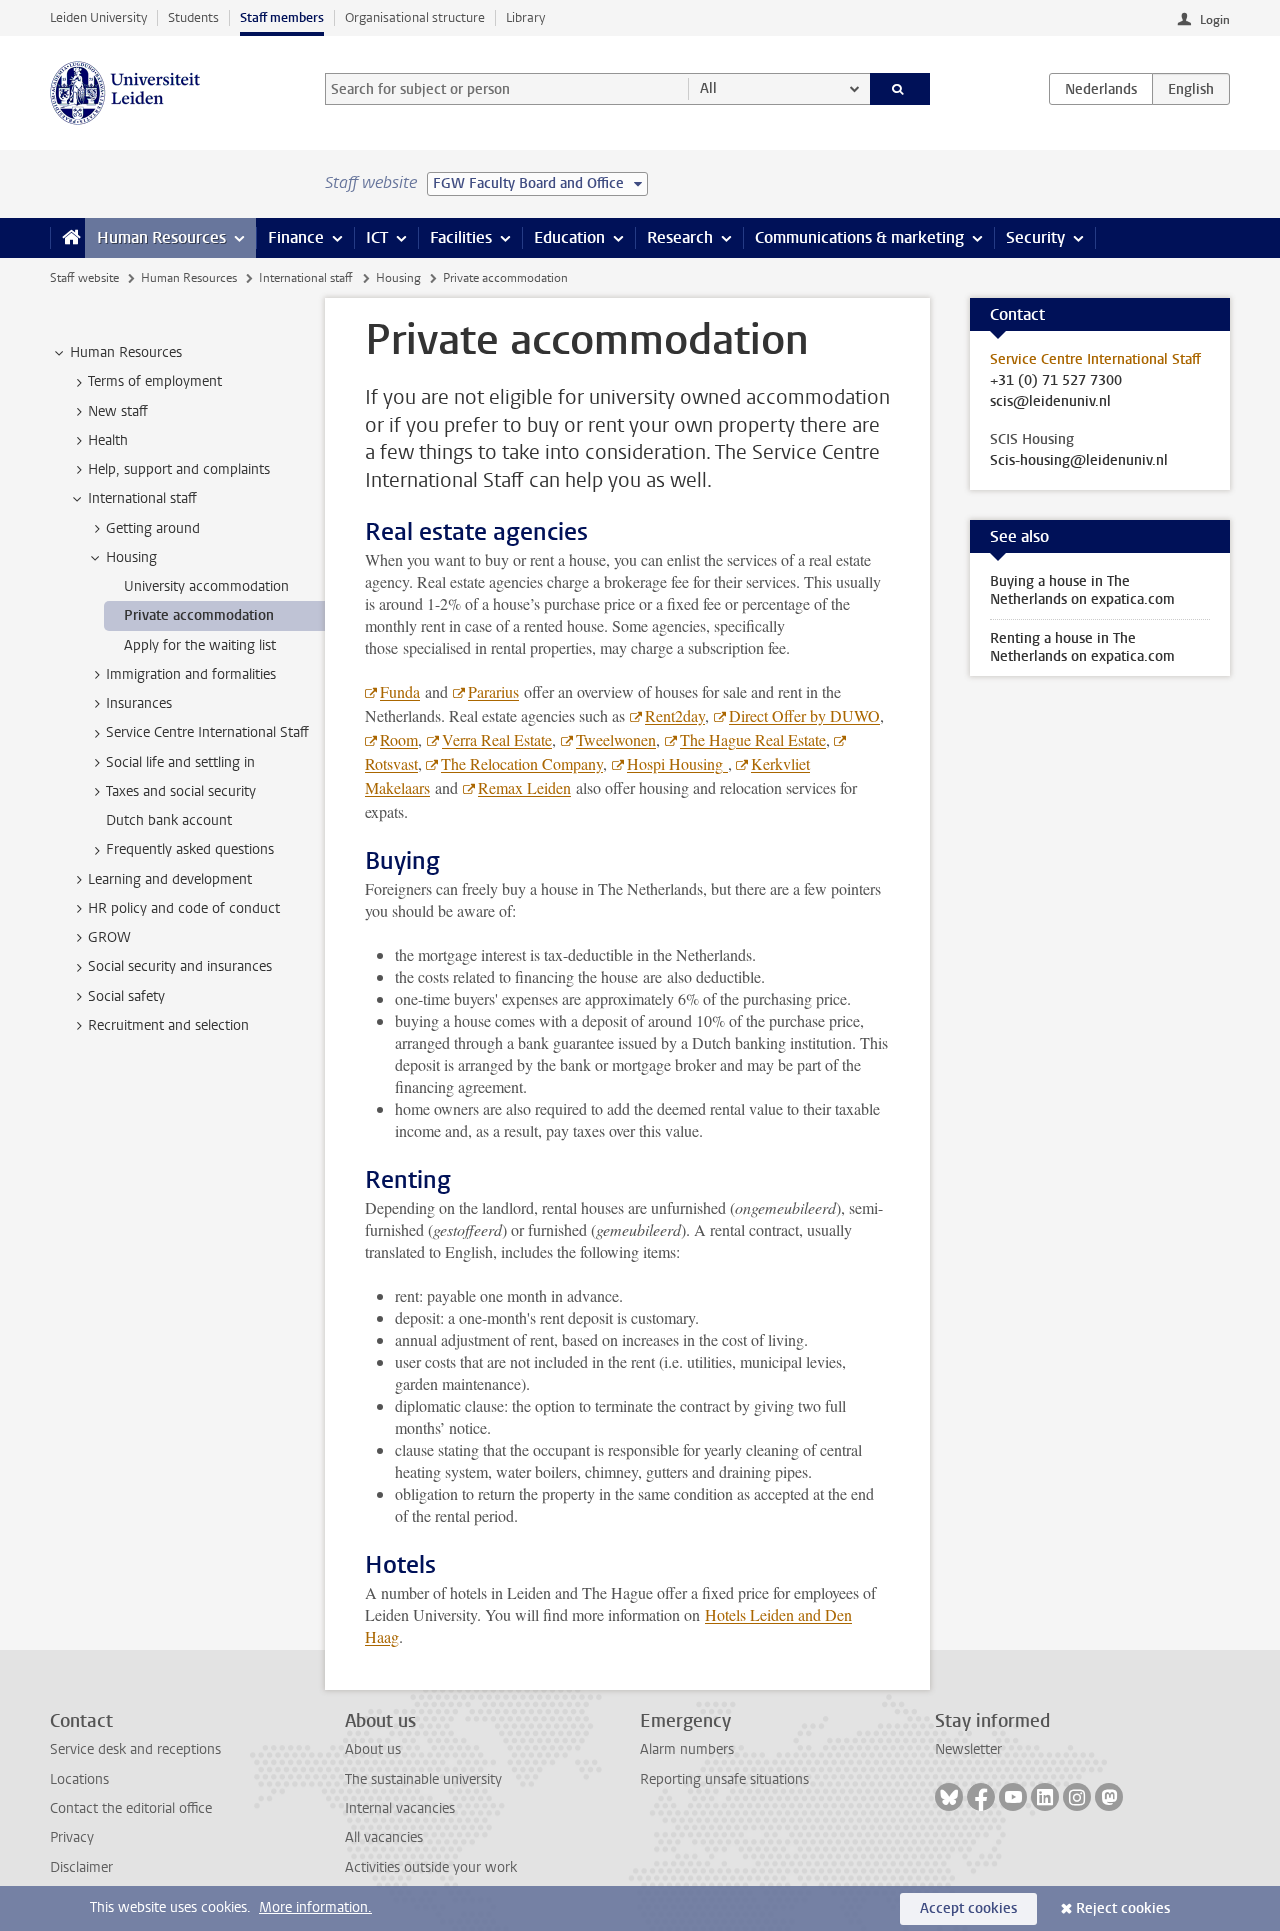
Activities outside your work (431, 1867)
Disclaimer (81, 1867)
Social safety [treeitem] (126, 996)
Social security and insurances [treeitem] (180, 966)
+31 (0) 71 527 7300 (1056, 381)
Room (399, 739)
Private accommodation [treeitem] (199, 615)
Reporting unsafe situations (724, 1779)
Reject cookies (1123, 1908)
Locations (79, 1779)
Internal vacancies (400, 1808)
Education (569, 237)
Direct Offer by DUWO (804, 715)
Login (1215, 20)
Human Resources (161, 237)
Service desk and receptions (135, 1749)
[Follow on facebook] (981, 1797)
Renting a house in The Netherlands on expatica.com (1082, 647)
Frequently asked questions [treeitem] (190, 849)
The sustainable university (423, 1779)
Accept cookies (968, 1908)
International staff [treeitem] (142, 498)
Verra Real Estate (497, 739)
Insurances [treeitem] (139, 703)
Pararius (493, 691)
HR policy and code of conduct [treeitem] (184, 908)
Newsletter (968, 1749)
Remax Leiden (524, 787)
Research (680, 237)
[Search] (900, 89)
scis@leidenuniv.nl (1050, 402)
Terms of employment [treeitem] (155, 381)
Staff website (84, 278)
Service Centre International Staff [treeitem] (207, 732)
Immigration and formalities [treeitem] (191, 674)
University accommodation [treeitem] (206, 586)
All (708, 88)
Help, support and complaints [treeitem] (179, 469)
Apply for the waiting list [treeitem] (200, 645)
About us (373, 1749)
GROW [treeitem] (109, 937)
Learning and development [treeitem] (170, 879)
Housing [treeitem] (131, 557)
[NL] (1101, 89)
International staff (306, 278)
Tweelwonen (616, 739)
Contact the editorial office (131, 1808)
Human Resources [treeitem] (126, 352)
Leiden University (98, 17)
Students (193, 17)
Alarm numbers (687, 1749)
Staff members (282, 17)
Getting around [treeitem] (153, 528)
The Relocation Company (522, 763)
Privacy (72, 1837)
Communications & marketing (859, 237)
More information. (315, 1907)
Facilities (461, 237)
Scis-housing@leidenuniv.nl (1079, 461)
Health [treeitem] (108, 440)
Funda (400, 691)
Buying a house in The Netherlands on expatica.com (1082, 590)
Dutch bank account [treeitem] (169, 820)
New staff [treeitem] (118, 411)
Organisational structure (415, 17)
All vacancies (384, 1837)
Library (525, 17)
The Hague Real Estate (753, 739)
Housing (398, 278)
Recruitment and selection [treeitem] (168, 1025)
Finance (296, 237)
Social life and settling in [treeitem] (180, 762)
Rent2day (675, 715)
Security (1035, 237)
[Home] (67, 238)
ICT (377, 237)
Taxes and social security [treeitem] (181, 791)
